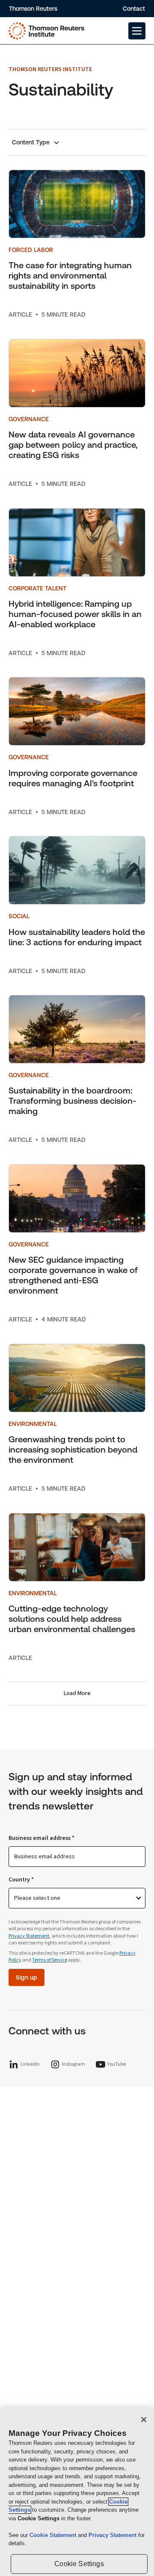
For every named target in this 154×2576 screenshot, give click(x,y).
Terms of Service (50, 1960)
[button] (137, 31)
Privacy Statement (29, 1936)
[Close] (144, 2420)
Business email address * (41, 1838)
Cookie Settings (79, 2564)
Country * (21, 1880)
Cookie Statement (54, 2535)
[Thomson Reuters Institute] (46, 31)
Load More (77, 1693)
